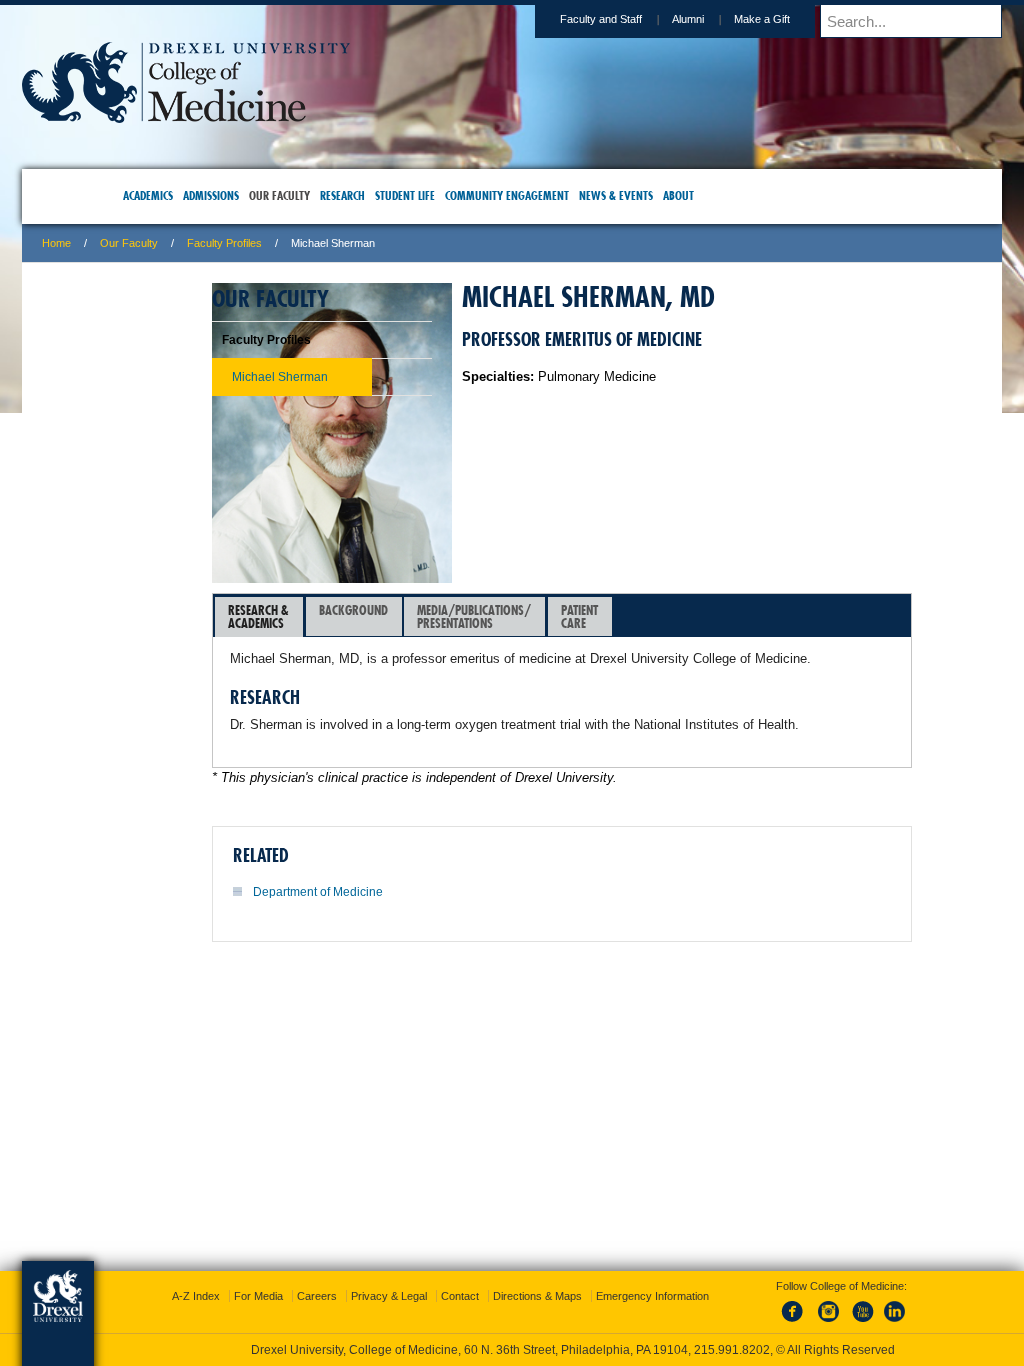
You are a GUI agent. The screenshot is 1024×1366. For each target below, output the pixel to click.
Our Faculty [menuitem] (313, 195)
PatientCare (709, 616)
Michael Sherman (230, 377)
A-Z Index (314, 1267)
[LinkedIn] (875, 1305)
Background (483, 610)
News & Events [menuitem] (650, 195)
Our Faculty (259, 243)
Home (186, 243)
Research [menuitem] (376, 195)
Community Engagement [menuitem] (541, 195)
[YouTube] (842, 1305)
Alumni (558, 19)
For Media (376, 1267)
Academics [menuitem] (182, 195)
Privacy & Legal (507, 1267)
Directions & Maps (655, 1267)
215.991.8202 (779, 1332)
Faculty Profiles (354, 243)
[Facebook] (776, 1305)
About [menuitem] (712, 195)
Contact (578, 1267)
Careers (435, 1267)
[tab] (389, 617)
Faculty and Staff (471, 19)
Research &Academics (388, 616)
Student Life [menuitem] (439, 195)
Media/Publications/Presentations (604, 616)
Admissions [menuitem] (245, 195)
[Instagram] (809, 1305)
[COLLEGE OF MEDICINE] (316, 116)
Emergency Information (495, 1287)
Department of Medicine (448, 931)
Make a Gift (632, 19)
